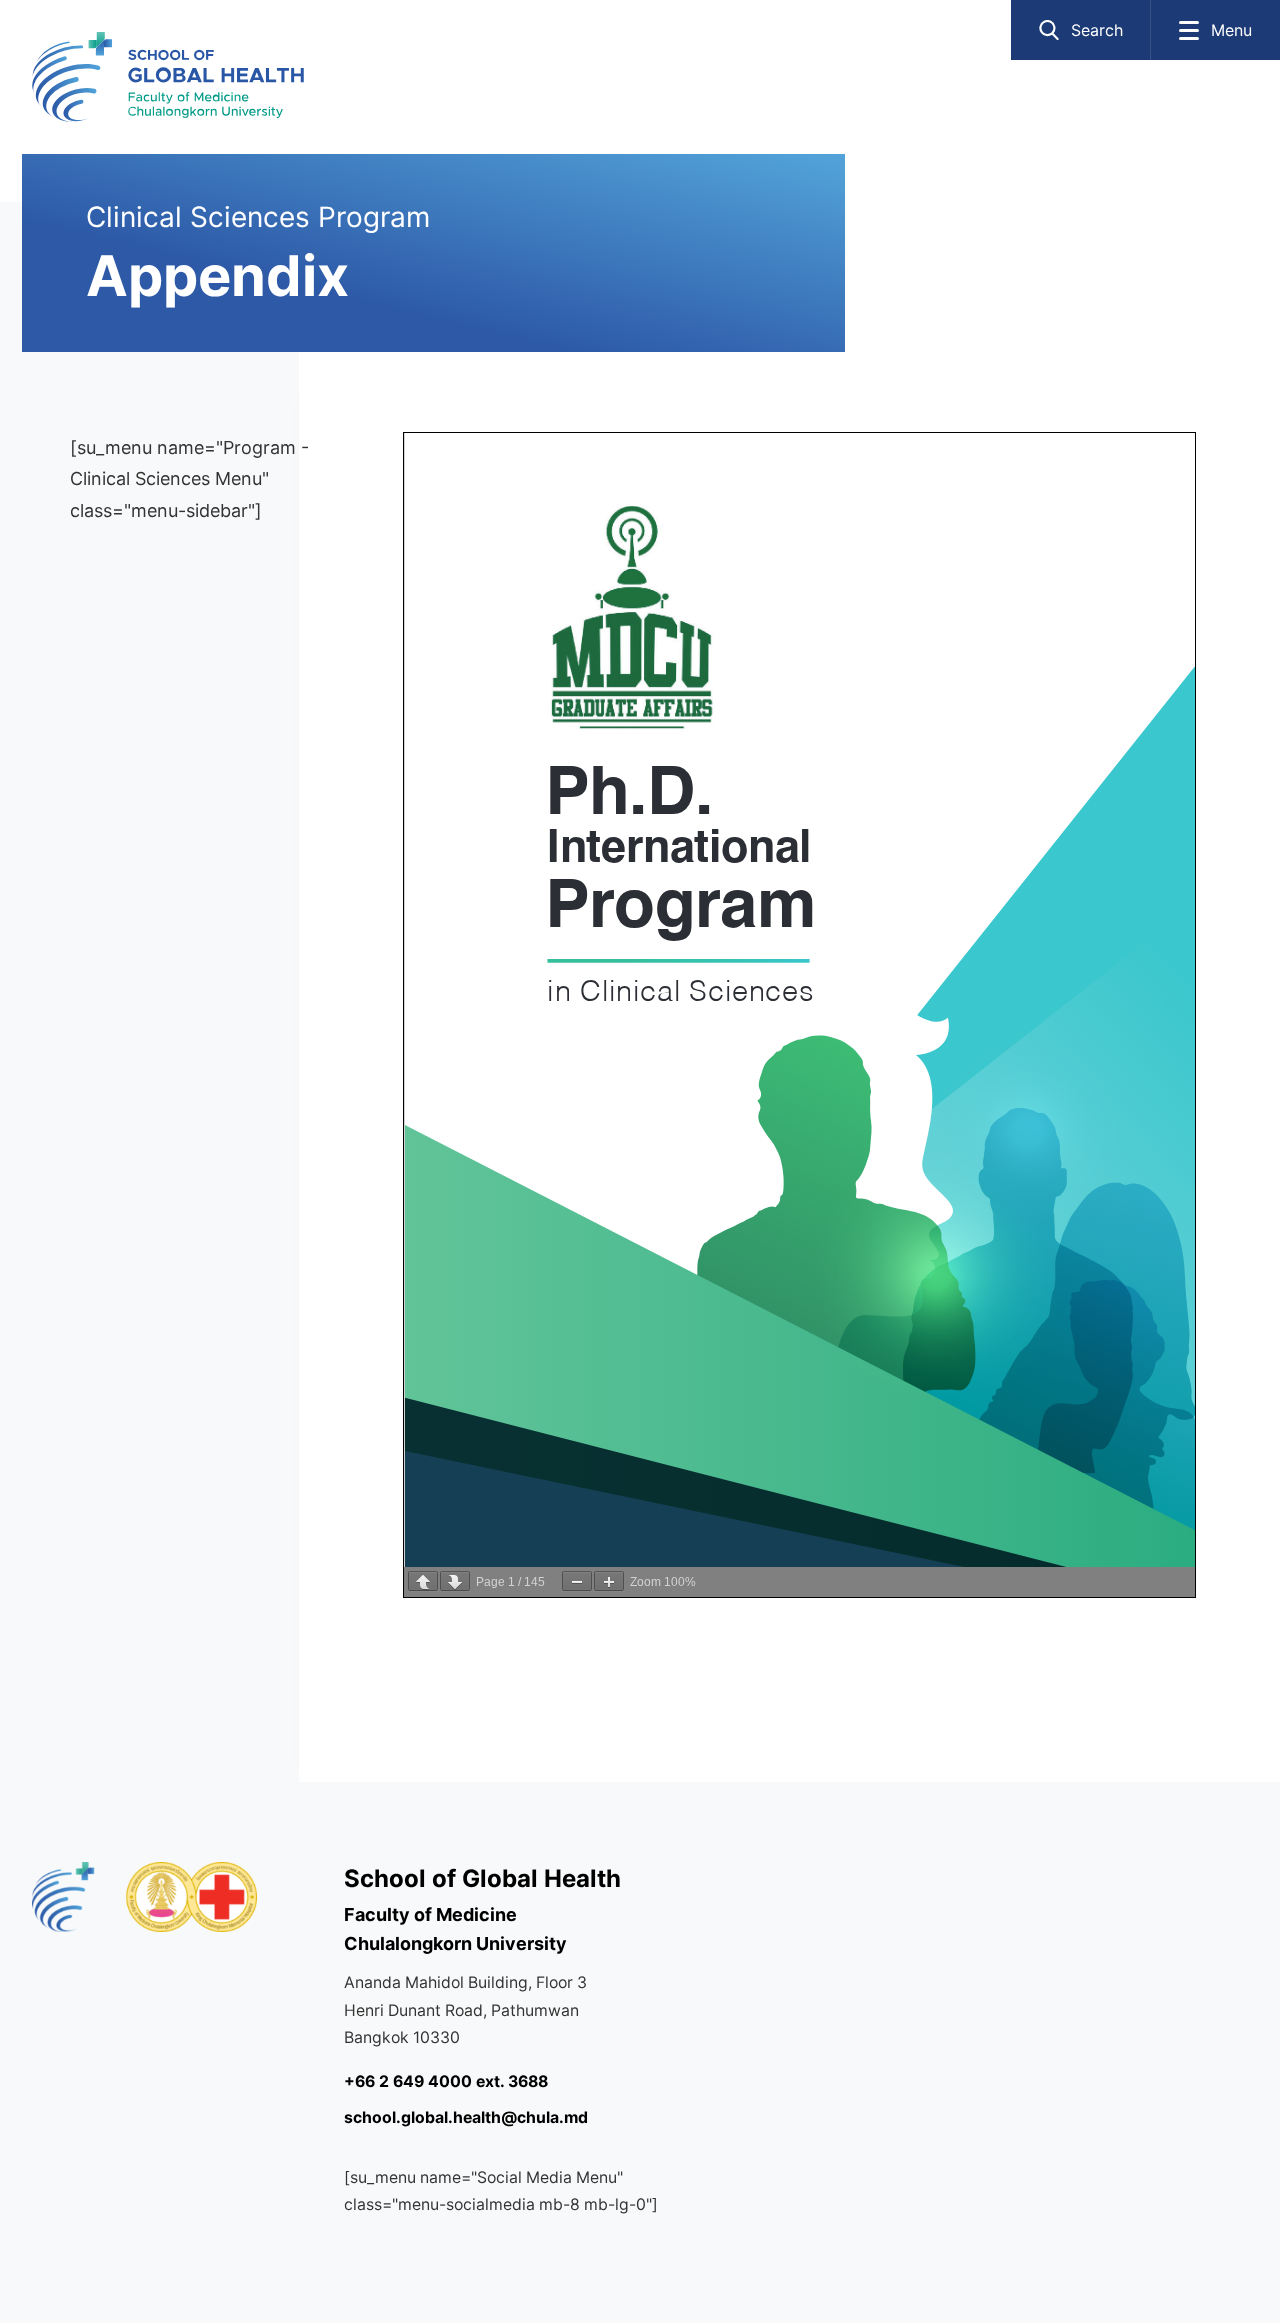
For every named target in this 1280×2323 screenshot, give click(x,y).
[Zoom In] (609, 1581)
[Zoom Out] (577, 1581)
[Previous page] (423, 1581)
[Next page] (455, 1581)
